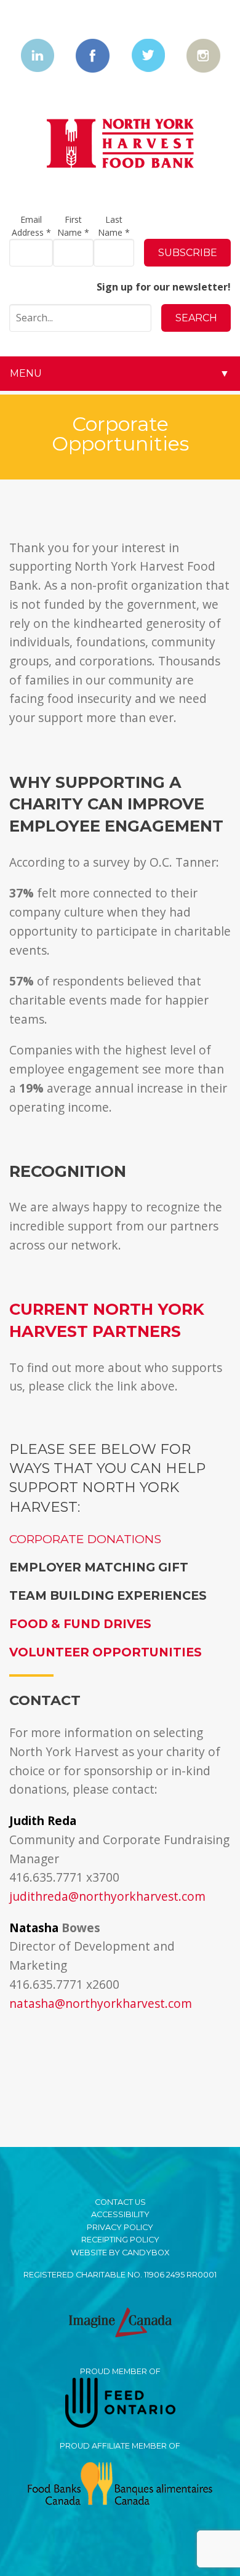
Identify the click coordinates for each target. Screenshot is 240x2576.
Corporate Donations (85, 1539)
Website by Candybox (120, 2253)
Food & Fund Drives (80, 1624)
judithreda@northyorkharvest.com (107, 1896)
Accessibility (120, 2214)
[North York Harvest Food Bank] (120, 144)
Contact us (120, 2202)
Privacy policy (120, 2227)
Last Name (114, 226)
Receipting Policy (120, 2240)
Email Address (31, 226)
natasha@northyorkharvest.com (101, 2003)
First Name (73, 226)
